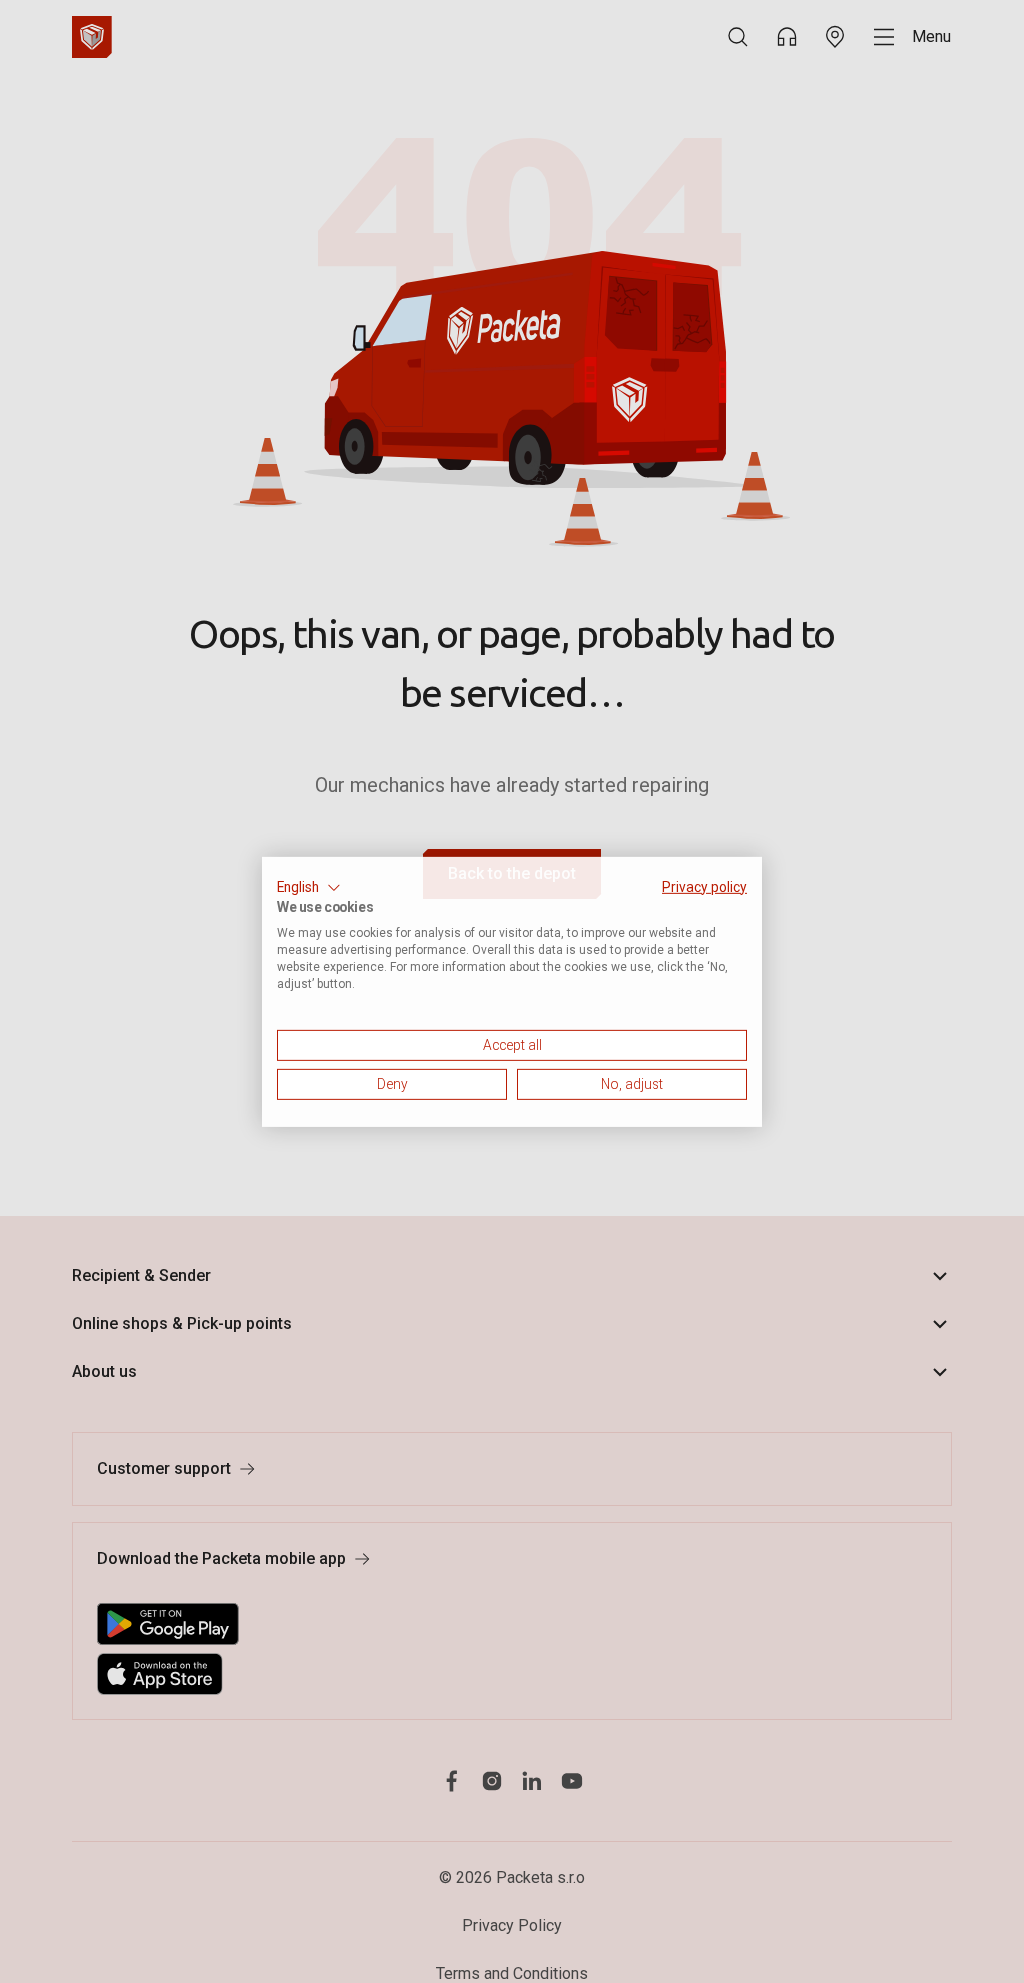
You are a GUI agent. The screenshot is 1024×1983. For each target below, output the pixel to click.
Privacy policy (704, 886)
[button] (309, 887)
